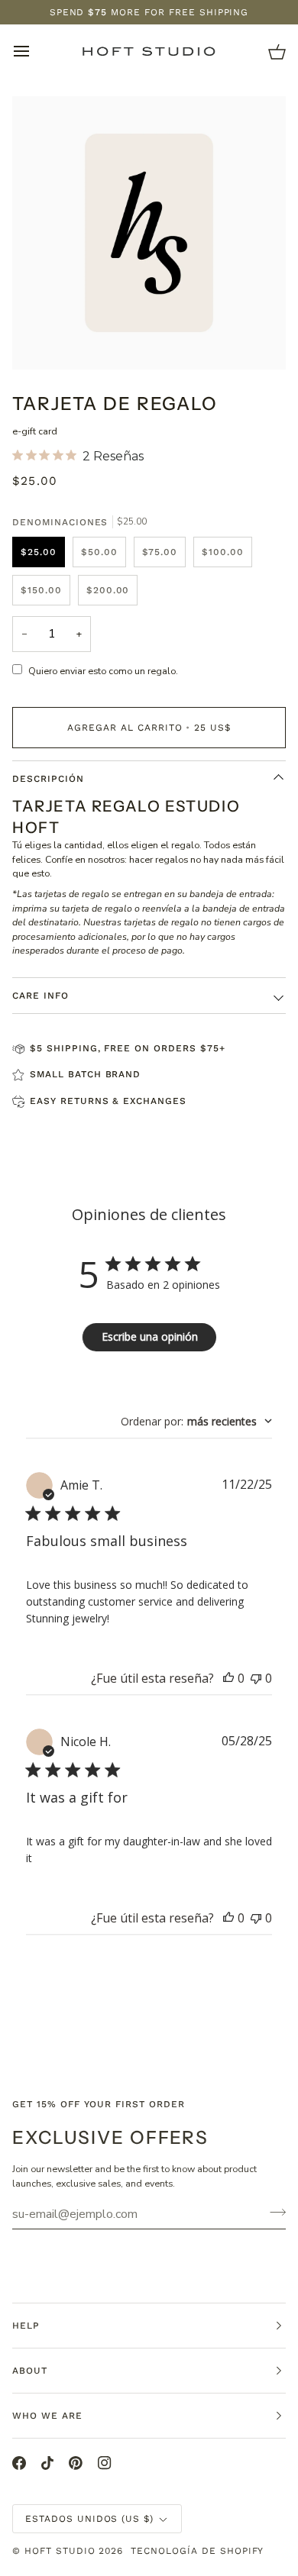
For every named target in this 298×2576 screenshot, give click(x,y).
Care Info (40, 996)
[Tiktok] (47, 2463)
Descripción (48, 779)
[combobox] (196, 1421)
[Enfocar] (41, 341)
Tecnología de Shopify (197, 2551)
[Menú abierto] (35, 51)
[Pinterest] (76, 2463)
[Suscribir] (273, 2212)
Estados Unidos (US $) (89, 2519)
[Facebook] (19, 2463)
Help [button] (26, 2326)
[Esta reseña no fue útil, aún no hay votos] (256, 1678)
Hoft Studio (60, 2551)
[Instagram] (105, 2463)
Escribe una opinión (150, 1336)
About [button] (30, 2371)
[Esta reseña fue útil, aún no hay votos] (228, 1678)
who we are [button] (47, 2416)
